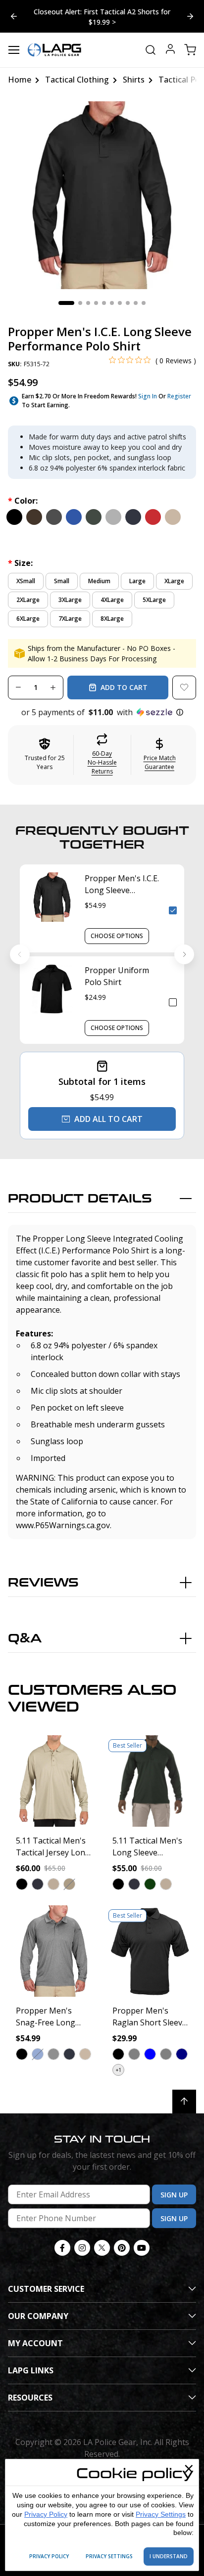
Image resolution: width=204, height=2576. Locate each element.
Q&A (25, 1639)
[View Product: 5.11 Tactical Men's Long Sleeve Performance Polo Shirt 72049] (150, 1781)
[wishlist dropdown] (184, 687)
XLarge (174, 581)
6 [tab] (112, 303)
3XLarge (70, 600)
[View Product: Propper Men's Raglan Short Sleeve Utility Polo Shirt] (150, 1951)
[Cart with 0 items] (190, 50)
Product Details (80, 1199)
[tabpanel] (102, 195)
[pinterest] (122, 2248)
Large (137, 581)
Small (62, 581)
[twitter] (102, 2248)
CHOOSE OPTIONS (117, 936)
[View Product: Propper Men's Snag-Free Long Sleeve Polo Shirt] (54, 1951)
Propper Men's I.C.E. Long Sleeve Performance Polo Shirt (122, 884)
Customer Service (46, 2289)
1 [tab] (66, 303)
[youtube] (142, 2248)
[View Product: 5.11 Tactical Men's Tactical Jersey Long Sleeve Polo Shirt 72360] (54, 1781)
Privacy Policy (46, 2514)
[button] (102, 712)
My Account (35, 2343)
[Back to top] (184, 2102)
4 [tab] (96, 303)
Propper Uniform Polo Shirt (117, 976)
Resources (30, 2398)
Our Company (38, 2316)
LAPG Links (31, 2370)
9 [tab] (136, 303)
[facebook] (62, 2248)
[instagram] (82, 2248)
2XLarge (28, 600)
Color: (23, 501)
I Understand (169, 2556)
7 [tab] (120, 303)
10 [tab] (144, 303)
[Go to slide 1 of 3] (190, 16)
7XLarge (70, 619)
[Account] (170, 50)
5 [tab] (104, 303)
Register (179, 396)
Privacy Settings (161, 2514)
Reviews (43, 1583)
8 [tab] (128, 303)
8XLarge (112, 619)
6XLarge (28, 619)
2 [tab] (80, 303)
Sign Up (174, 2195)
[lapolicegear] (54, 50)
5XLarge (154, 600)
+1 (119, 2070)
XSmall (26, 581)
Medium (99, 581)
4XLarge (112, 600)
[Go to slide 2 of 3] (14, 16)
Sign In (148, 396)
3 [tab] (88, 303)
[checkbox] (173, 910)
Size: (20, 563)
